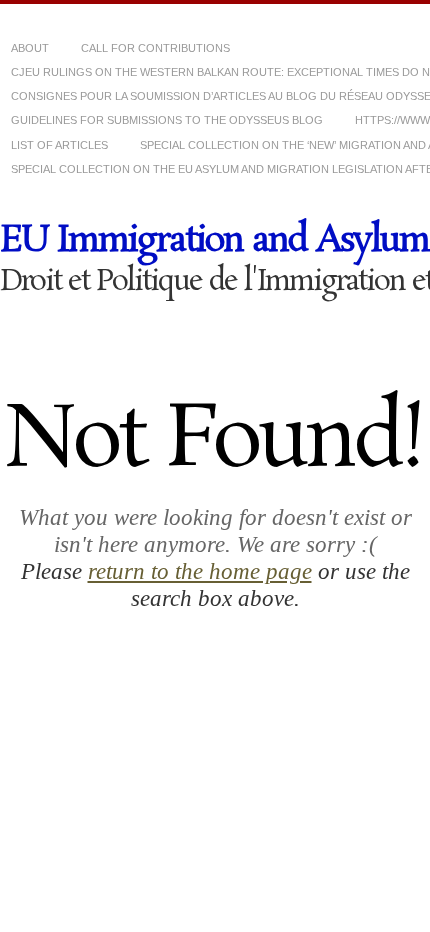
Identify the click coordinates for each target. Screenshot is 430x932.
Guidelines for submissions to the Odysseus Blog (167, 120)
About (30, 48)
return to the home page (200, 571)
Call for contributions (155, 48)
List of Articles (59, 145)
